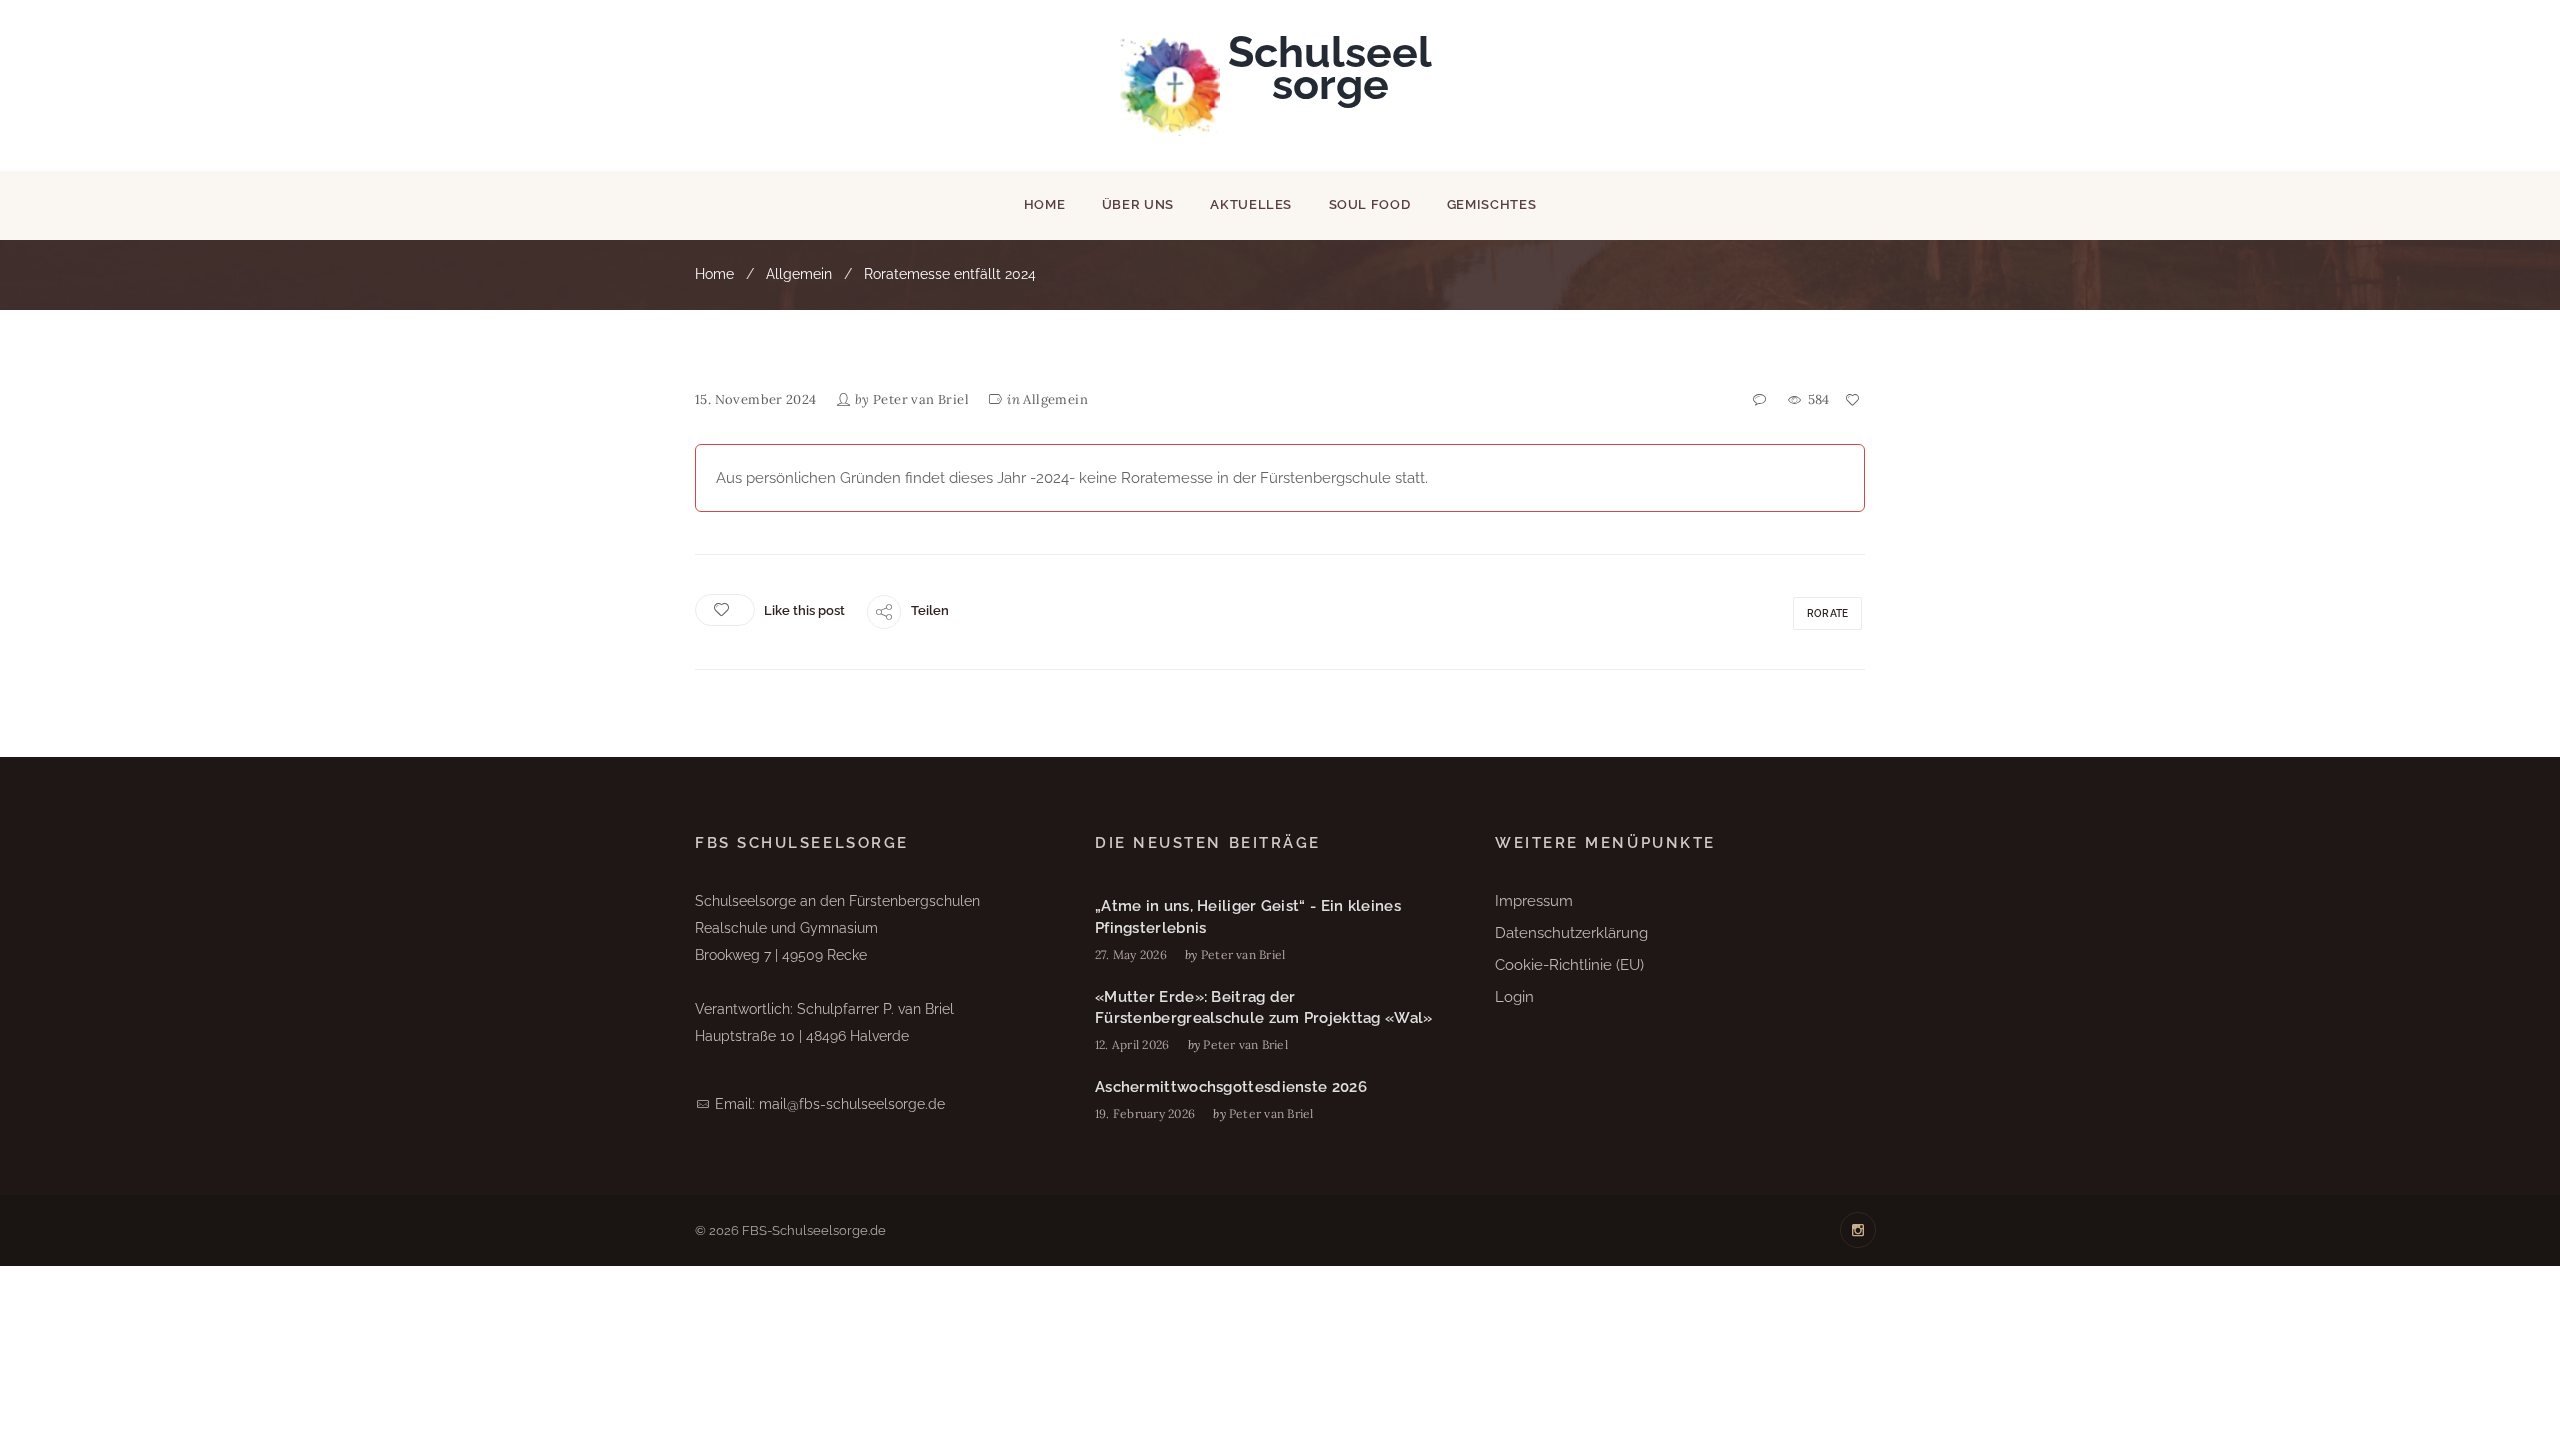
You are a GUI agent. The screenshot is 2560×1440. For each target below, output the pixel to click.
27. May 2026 (1131, 954)
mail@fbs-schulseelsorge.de (852, 1104)
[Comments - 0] (1761, 400)
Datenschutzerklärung (1571, 933)
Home (1045, 204)
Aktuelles (1251, 204)
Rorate (1827, 613)
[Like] (1854, 400)
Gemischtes (1492, 204)
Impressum (1534, 901)
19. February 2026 (1145, 1113)
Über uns (1138, 204)
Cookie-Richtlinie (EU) (1569, 965)
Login (1514, 997)
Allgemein (799, 274)
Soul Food (1370, 204)
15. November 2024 (756, 399)
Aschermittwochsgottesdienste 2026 (1231, 1087)
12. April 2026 (1132, 1044)
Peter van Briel (921, 399)
